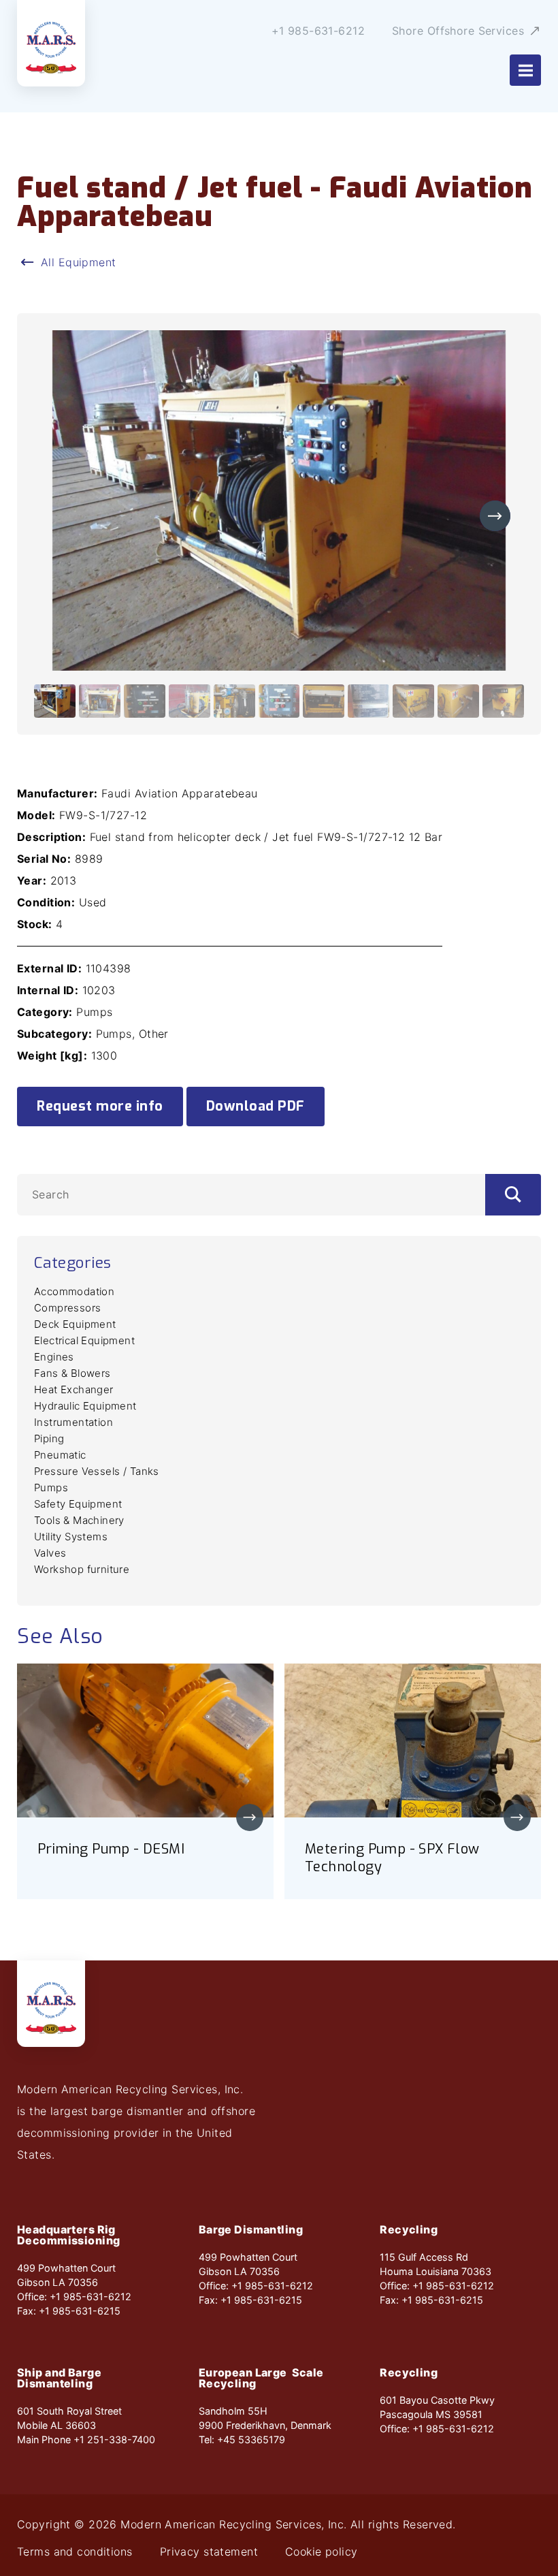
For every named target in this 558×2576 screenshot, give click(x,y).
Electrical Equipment (84, 1340)
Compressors (67, 1308)
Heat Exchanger (74, 1389)
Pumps (51, 1488)
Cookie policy (322, 2551)
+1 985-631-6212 (318, 31)
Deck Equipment (75, 1324)
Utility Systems (71, 1537)
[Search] (513, 1195)
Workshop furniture (82, 1569)
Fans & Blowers (72, 1373)
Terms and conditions (75, 2551)
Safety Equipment (78, 1504)
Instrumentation (73, 1422)
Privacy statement (209, 2551)
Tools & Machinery (79, 1520)
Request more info (100, 1106)
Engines (54, 1357)
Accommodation (74, 1291)
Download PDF (256, 1106)
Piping (49, 1438)
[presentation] (495, 516)
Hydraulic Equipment (85, 1406)
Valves (50, 1553)
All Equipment (79, 262)
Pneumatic (60, 1455)
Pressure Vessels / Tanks (97, 1471)
